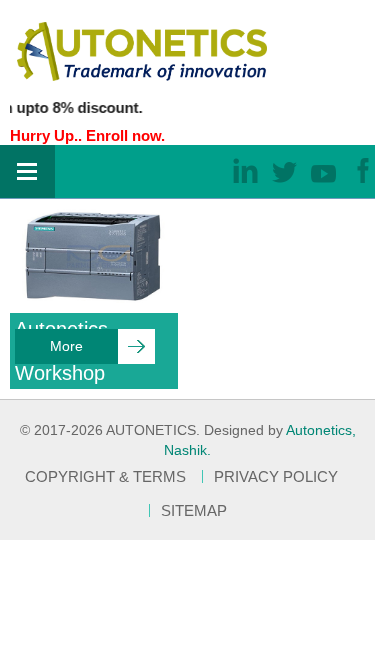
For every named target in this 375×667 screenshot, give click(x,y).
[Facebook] (362, 169)
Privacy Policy (276, 476)
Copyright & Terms (105, 476)
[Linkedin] (245, 169)
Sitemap (194, 510)
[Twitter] (284, 169)
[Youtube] (323, 169)
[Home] (142, 49)
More (66, 346)
